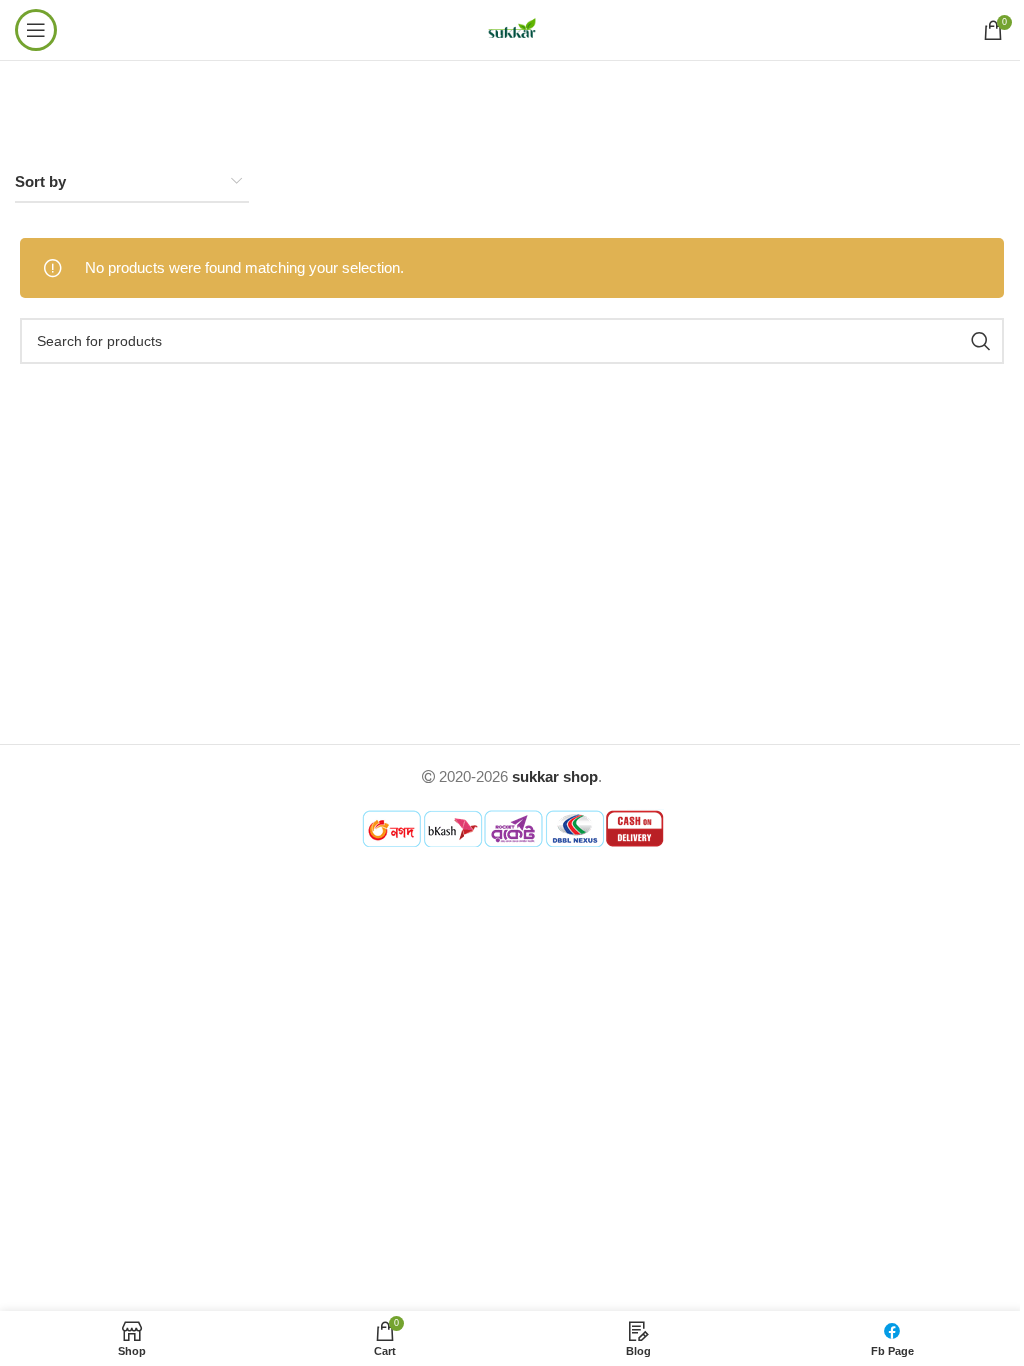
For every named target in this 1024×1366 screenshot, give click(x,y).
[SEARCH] (981, 341)
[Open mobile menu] (36, 30)
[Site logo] (512, 28)
